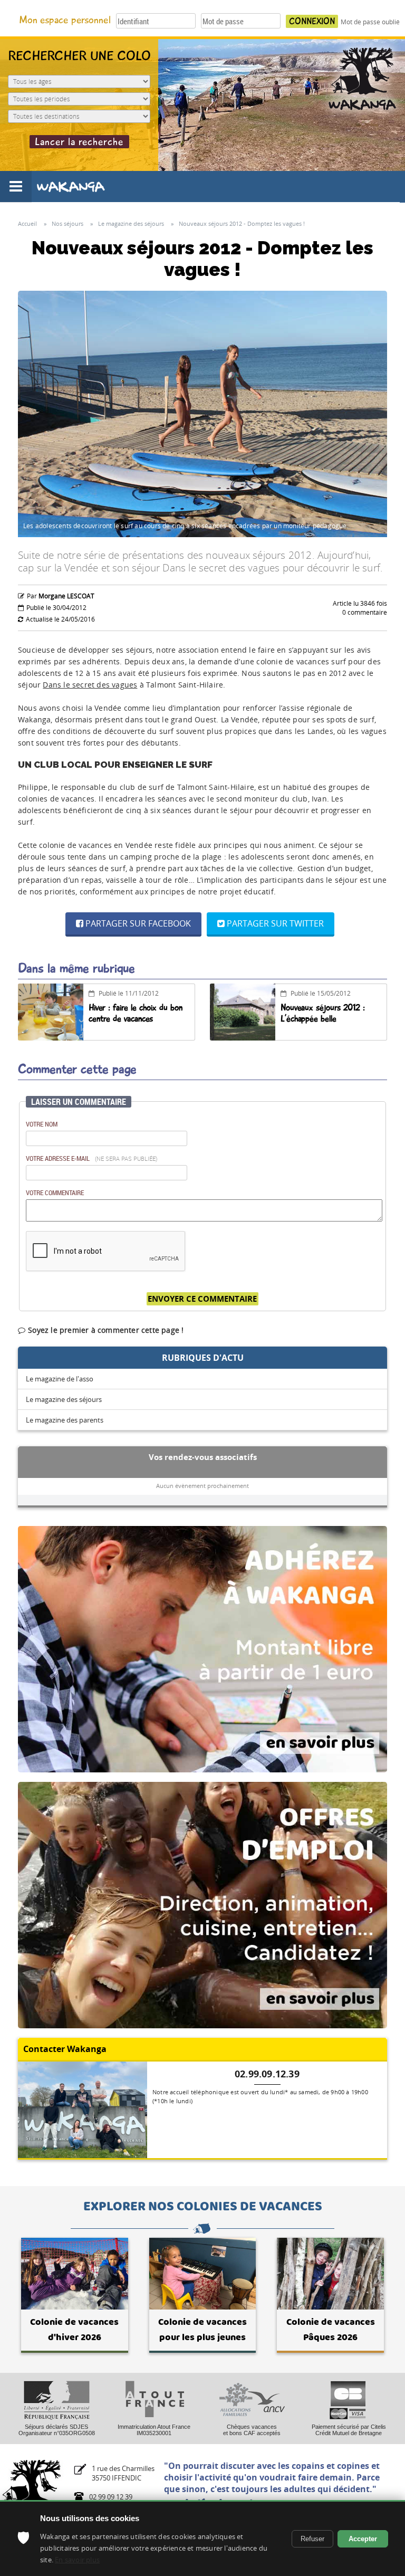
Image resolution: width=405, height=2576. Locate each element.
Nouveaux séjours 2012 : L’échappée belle (323, 1013)
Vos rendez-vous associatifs (203, 1457)
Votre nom (42, 1124)
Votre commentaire (55, 1192)
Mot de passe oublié (370, 22)
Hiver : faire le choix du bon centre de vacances (136, 1013)
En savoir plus (77, 2560)
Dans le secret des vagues (90, 685)
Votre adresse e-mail (92, 1158)
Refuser (312, 2539)
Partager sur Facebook (137, 923)
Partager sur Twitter (274, 923)
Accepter (363, 2539)
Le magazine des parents (65, 1420)
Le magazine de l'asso (60, 1379)
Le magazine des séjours (64, 1399)
